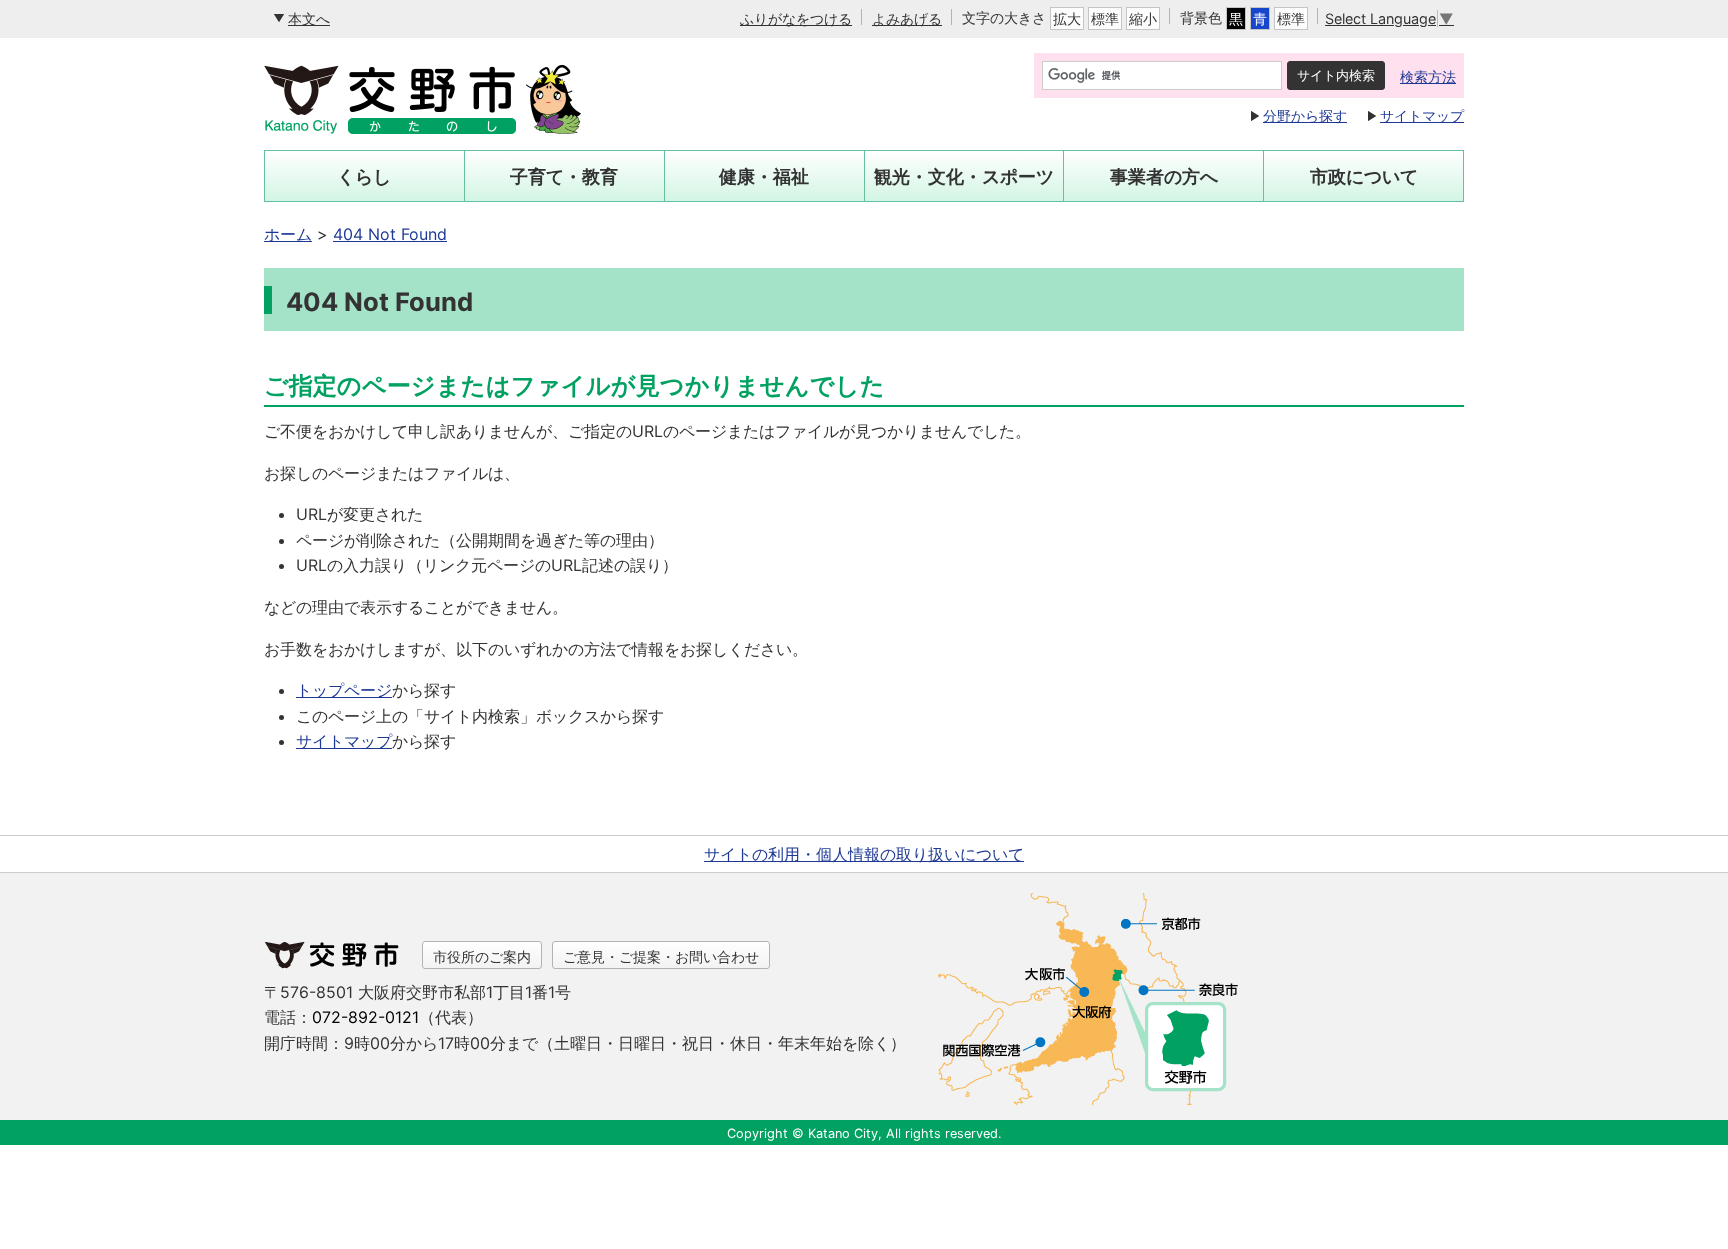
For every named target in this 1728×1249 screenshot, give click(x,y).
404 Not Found (390, 234)
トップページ (344, 690)
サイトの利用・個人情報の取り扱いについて (864, 854)
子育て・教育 (564, 176)
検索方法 (1428, 76)
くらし (364, 176)
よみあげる (907, 18)
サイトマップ (1422, 115)
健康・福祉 (764, 176)
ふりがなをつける (796, 18)
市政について (1364, 176)
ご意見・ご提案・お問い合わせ (661, 956)
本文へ (309, 18)
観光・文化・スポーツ (964, 176)
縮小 (1143, 18)
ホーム (288, 234)
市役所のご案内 (482, 956)
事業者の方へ (1164, 176)
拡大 (1067, 18)
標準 (1105, 18)
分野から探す (1305, 115)
